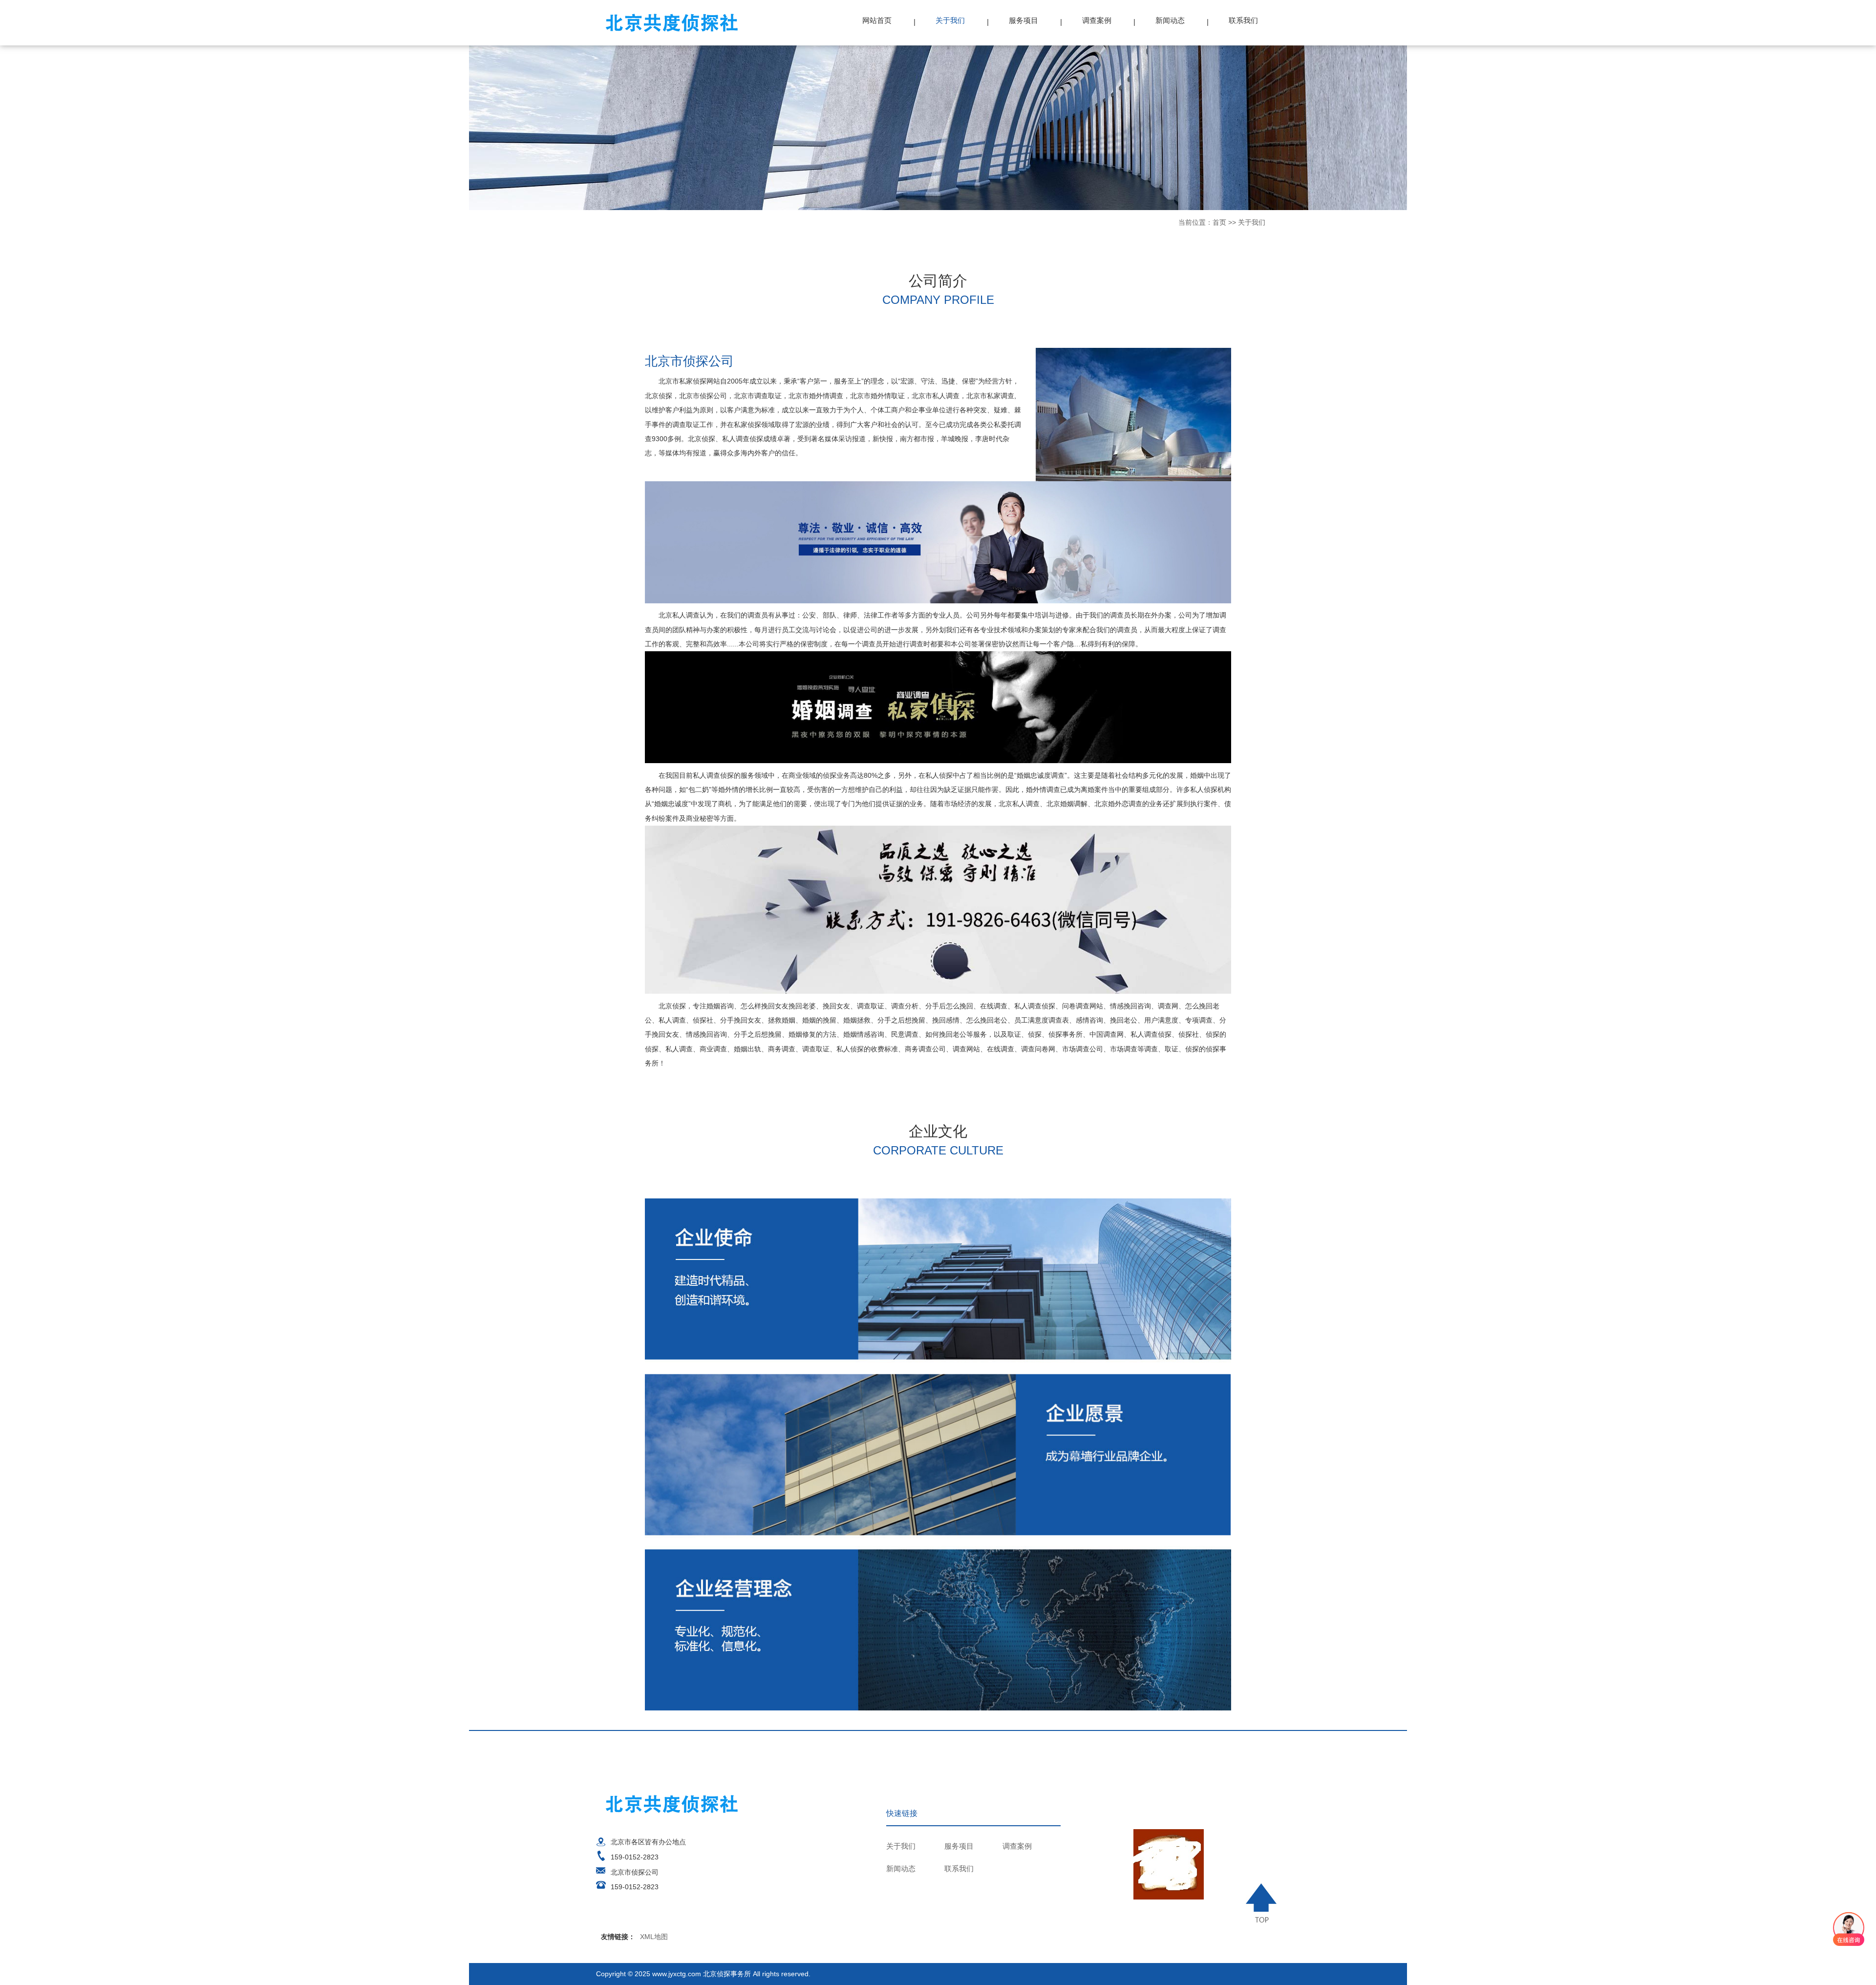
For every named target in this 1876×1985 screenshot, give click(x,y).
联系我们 (1243, 20)
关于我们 (950, 20)
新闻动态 (1170, 20)
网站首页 (877, 20)
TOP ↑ (1263, 1903)
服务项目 (1023, 20)
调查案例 (1097, 20)
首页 (1219, 222)
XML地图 (654, 1937)
